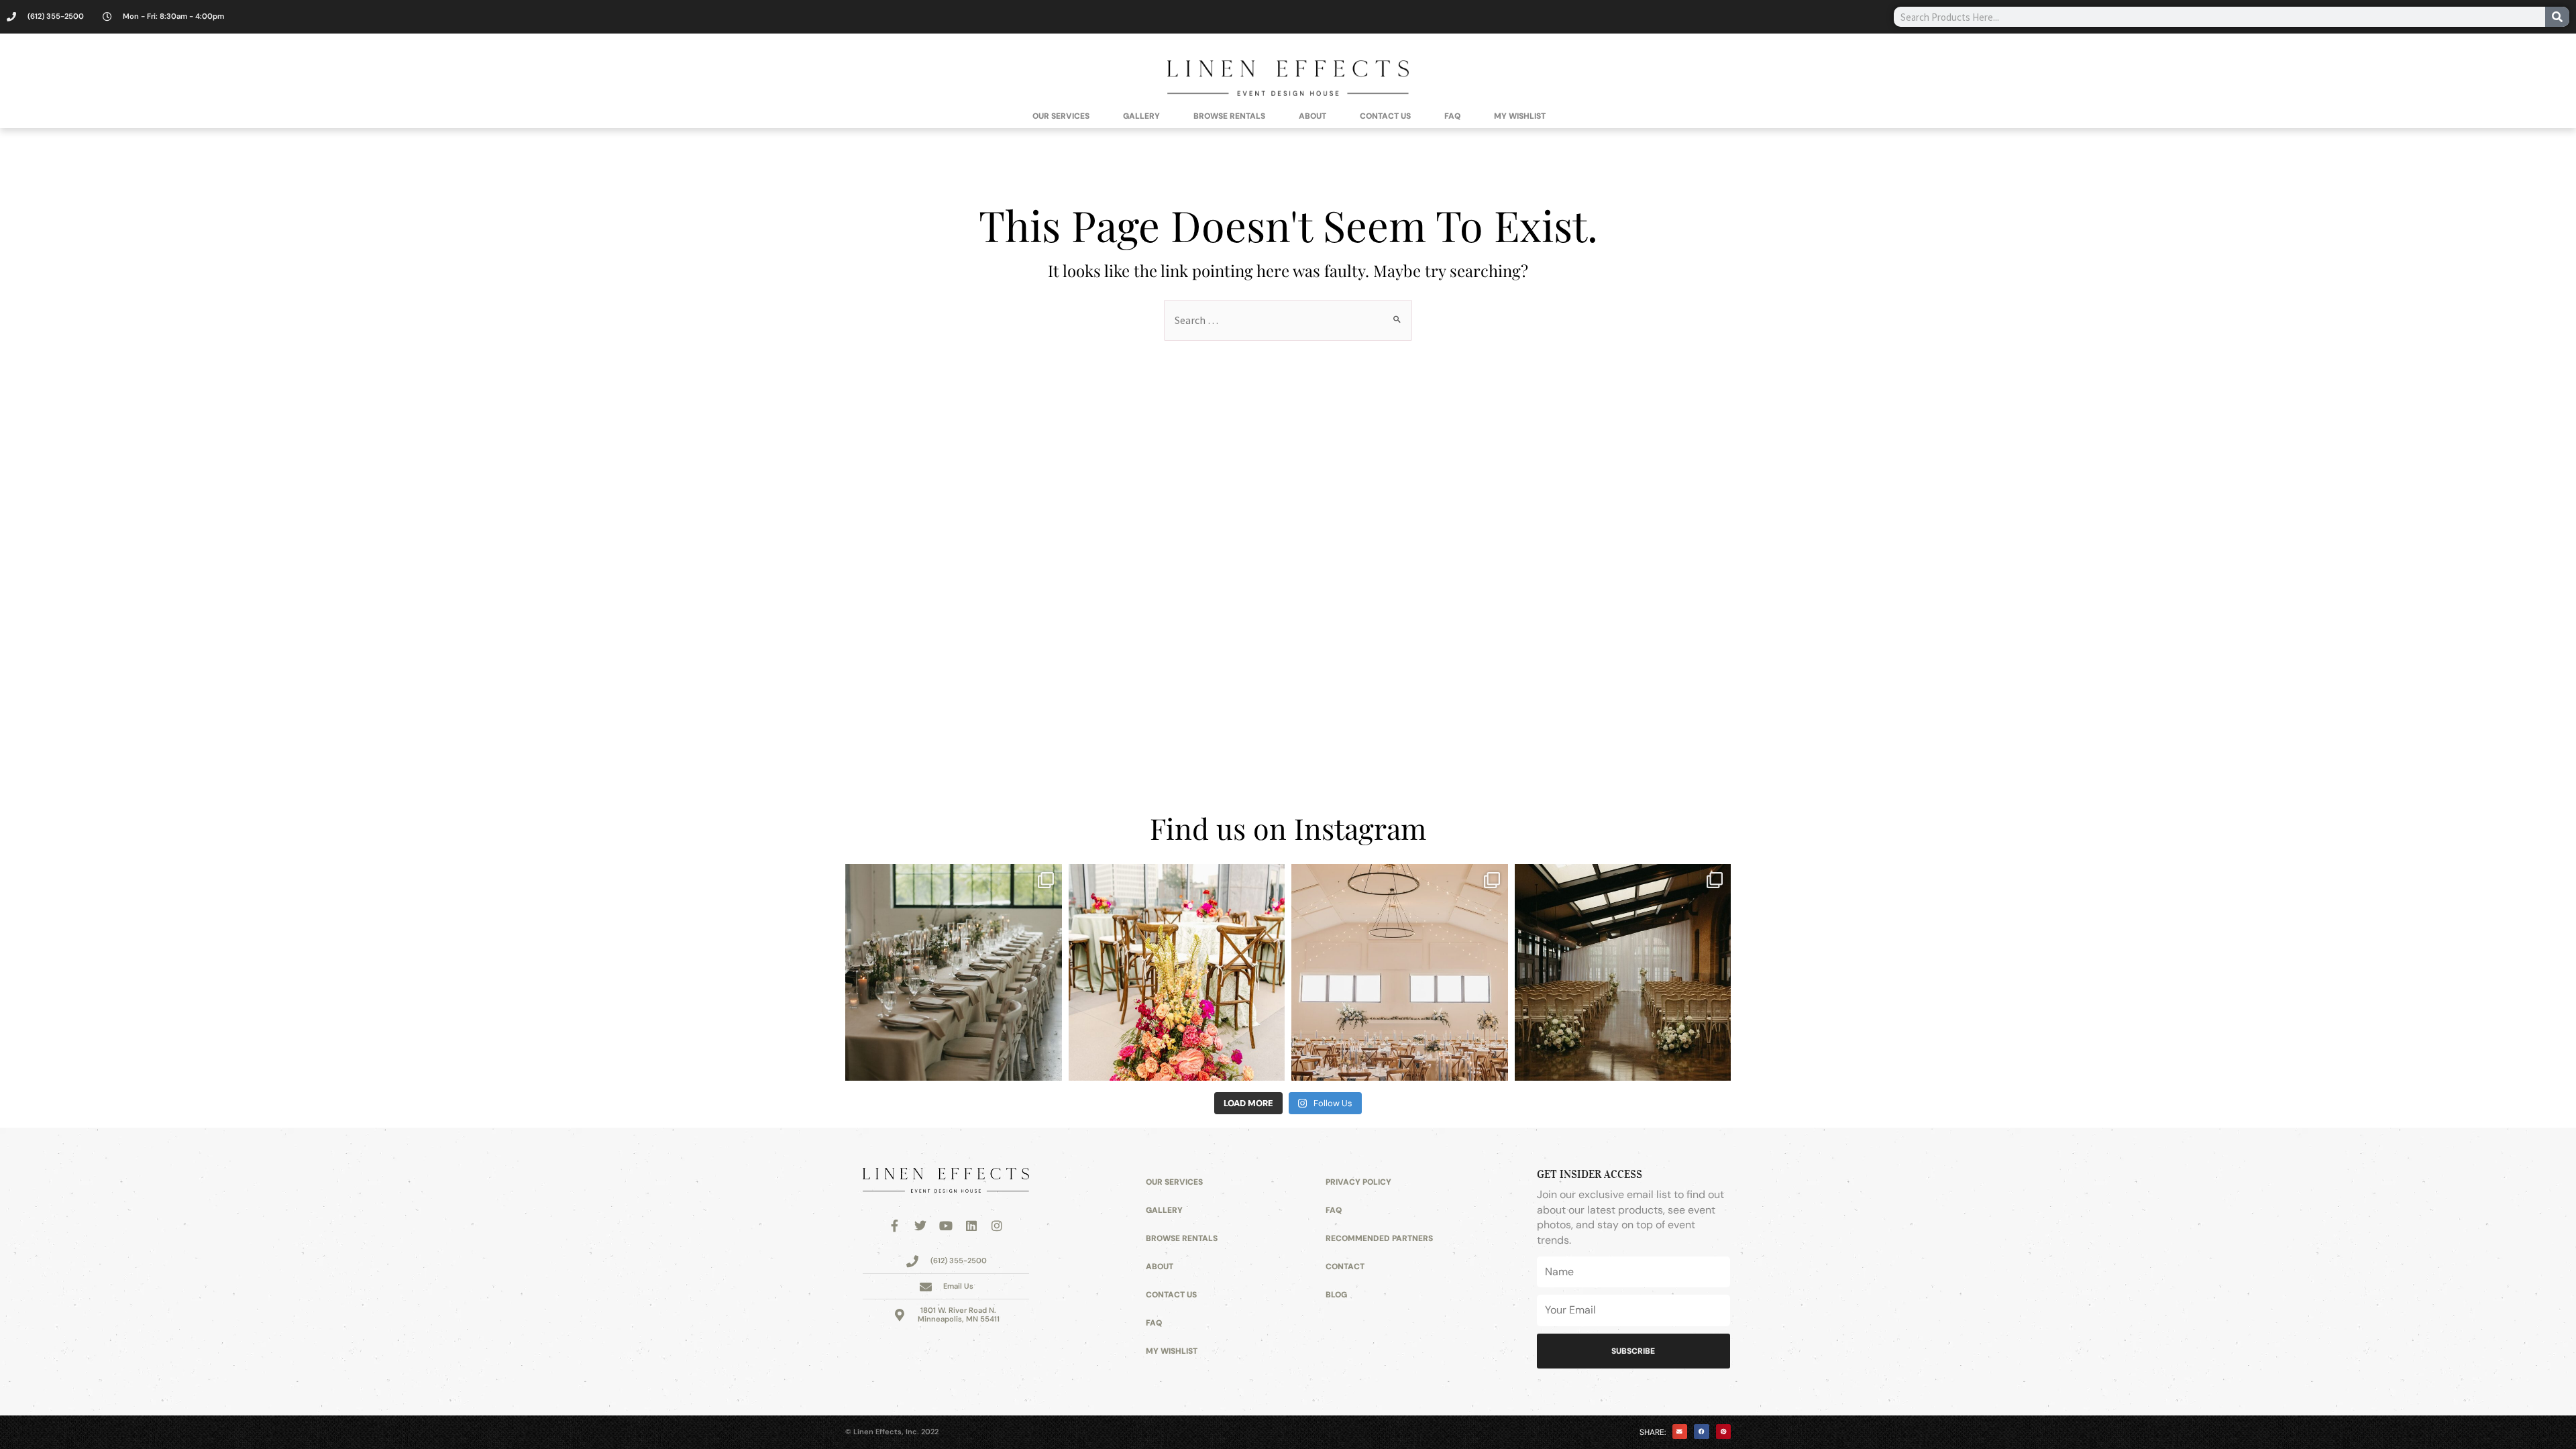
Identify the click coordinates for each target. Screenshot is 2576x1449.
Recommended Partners (1379, 1238)
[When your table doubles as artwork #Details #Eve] (1177, 972)
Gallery (1141, 116)
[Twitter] (920, 1226)
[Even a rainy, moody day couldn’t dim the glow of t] (954, 972)
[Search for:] (1288, 320)
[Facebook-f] (895, 1226)
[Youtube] (946, 1226)
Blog (1336, 1295)
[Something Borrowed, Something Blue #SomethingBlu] (1400, 972)
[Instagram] (997, 1226)
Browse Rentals (1229, 116)
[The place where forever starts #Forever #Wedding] (1623, 972)
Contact (1345, 1267)
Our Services (1061, 116)
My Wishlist (1520, 116)
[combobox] (2219, 17)
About (1312, 116)
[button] (1680, 1432)
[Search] (2557, 17)
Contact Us (1385, 116)
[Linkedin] (971, 1226)
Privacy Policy (1358, 1182)
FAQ (1452, 116)
